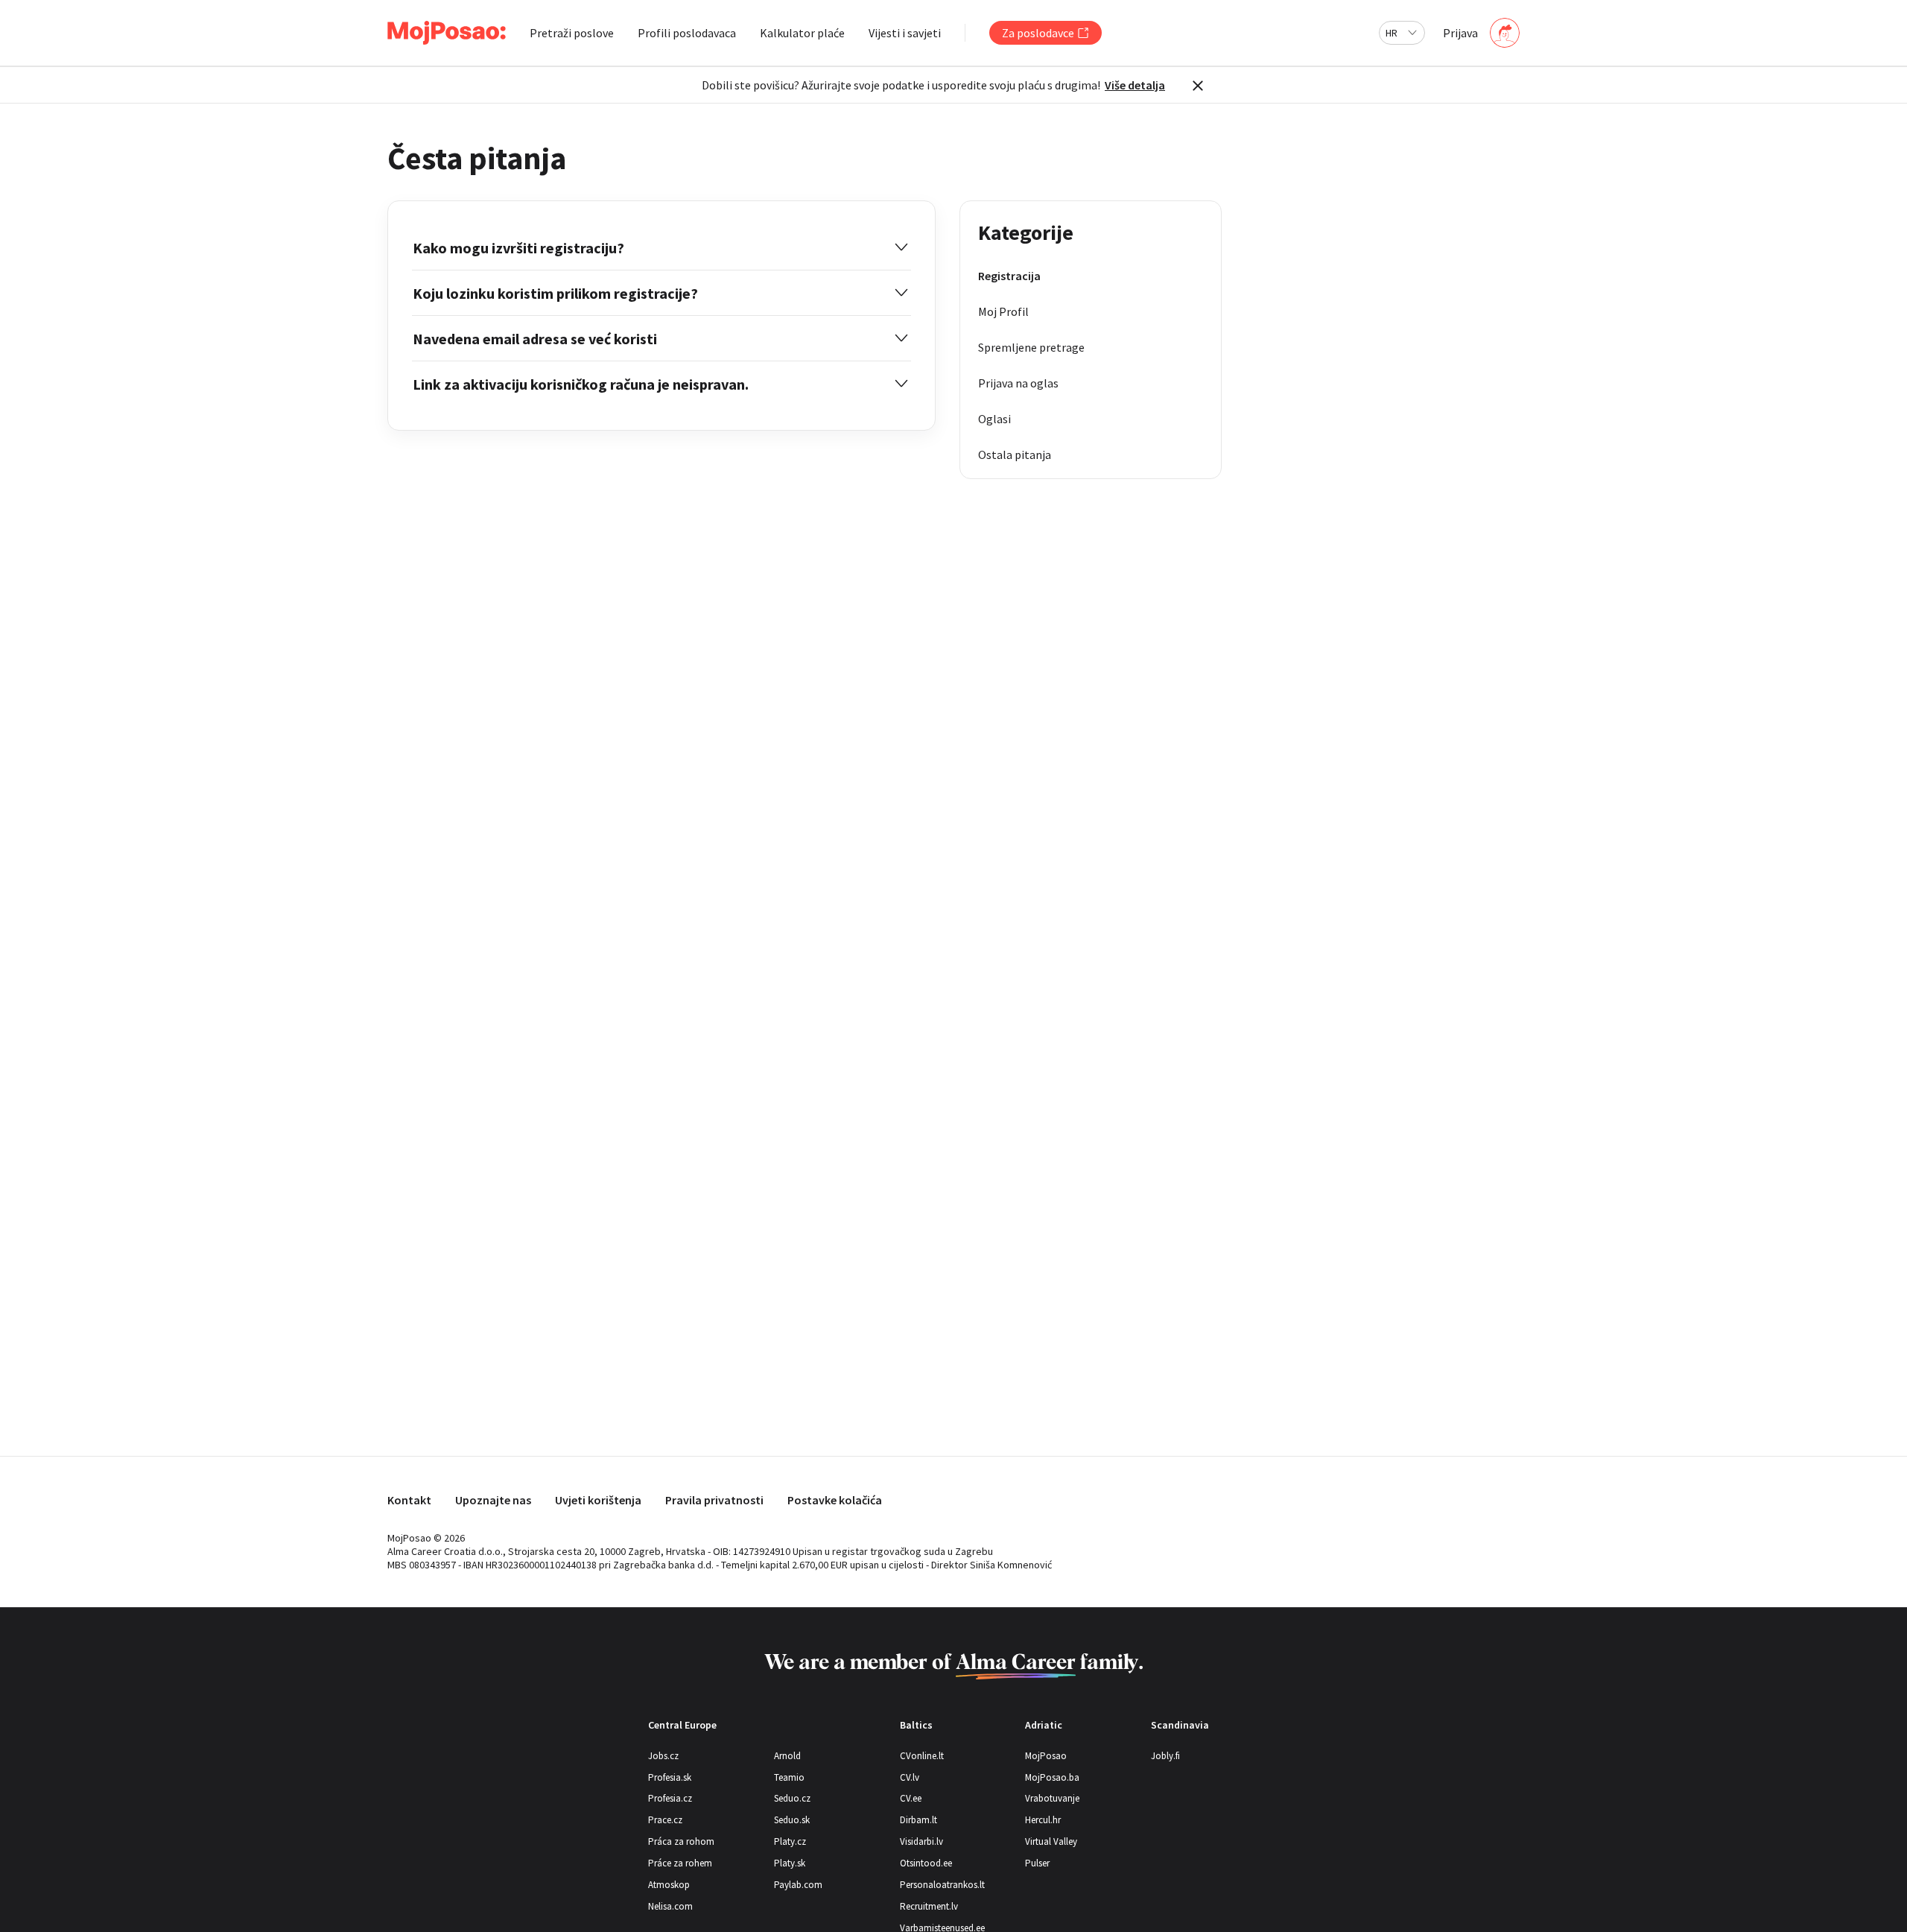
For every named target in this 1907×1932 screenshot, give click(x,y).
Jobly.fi (1165, 1756)
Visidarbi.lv (921, 1841)
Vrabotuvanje (1052, 1798)
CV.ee (911, 1798)
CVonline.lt (922, 1756)
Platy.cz (790, 1841)
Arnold (787, 1756)
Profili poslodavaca (687, 33)
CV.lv (910, 1777)
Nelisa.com (670, 1906)
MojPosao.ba (1052, 1777)
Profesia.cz (670, 1798)
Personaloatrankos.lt (942, 1885)
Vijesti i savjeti (905, 33)
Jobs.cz (663, 1756)
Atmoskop (669, 1885)
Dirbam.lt (918, 1820)
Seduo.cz (792, 1798)
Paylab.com (798, 1885)
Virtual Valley (1051, 1841)
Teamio (789, 1777)
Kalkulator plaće (802, 33)
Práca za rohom (681, 1841)
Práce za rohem (680, 1863)
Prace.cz (665, 1820)
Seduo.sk (792, 1820)
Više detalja (1135, 85)
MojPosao (1046, 1756)
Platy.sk (790, 1863)
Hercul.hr (1043, 1820)
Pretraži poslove (572, 33)
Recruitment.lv (929, 1906)
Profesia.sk (670, 1777)
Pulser (1037, 1863)
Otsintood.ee (926, 1863)
